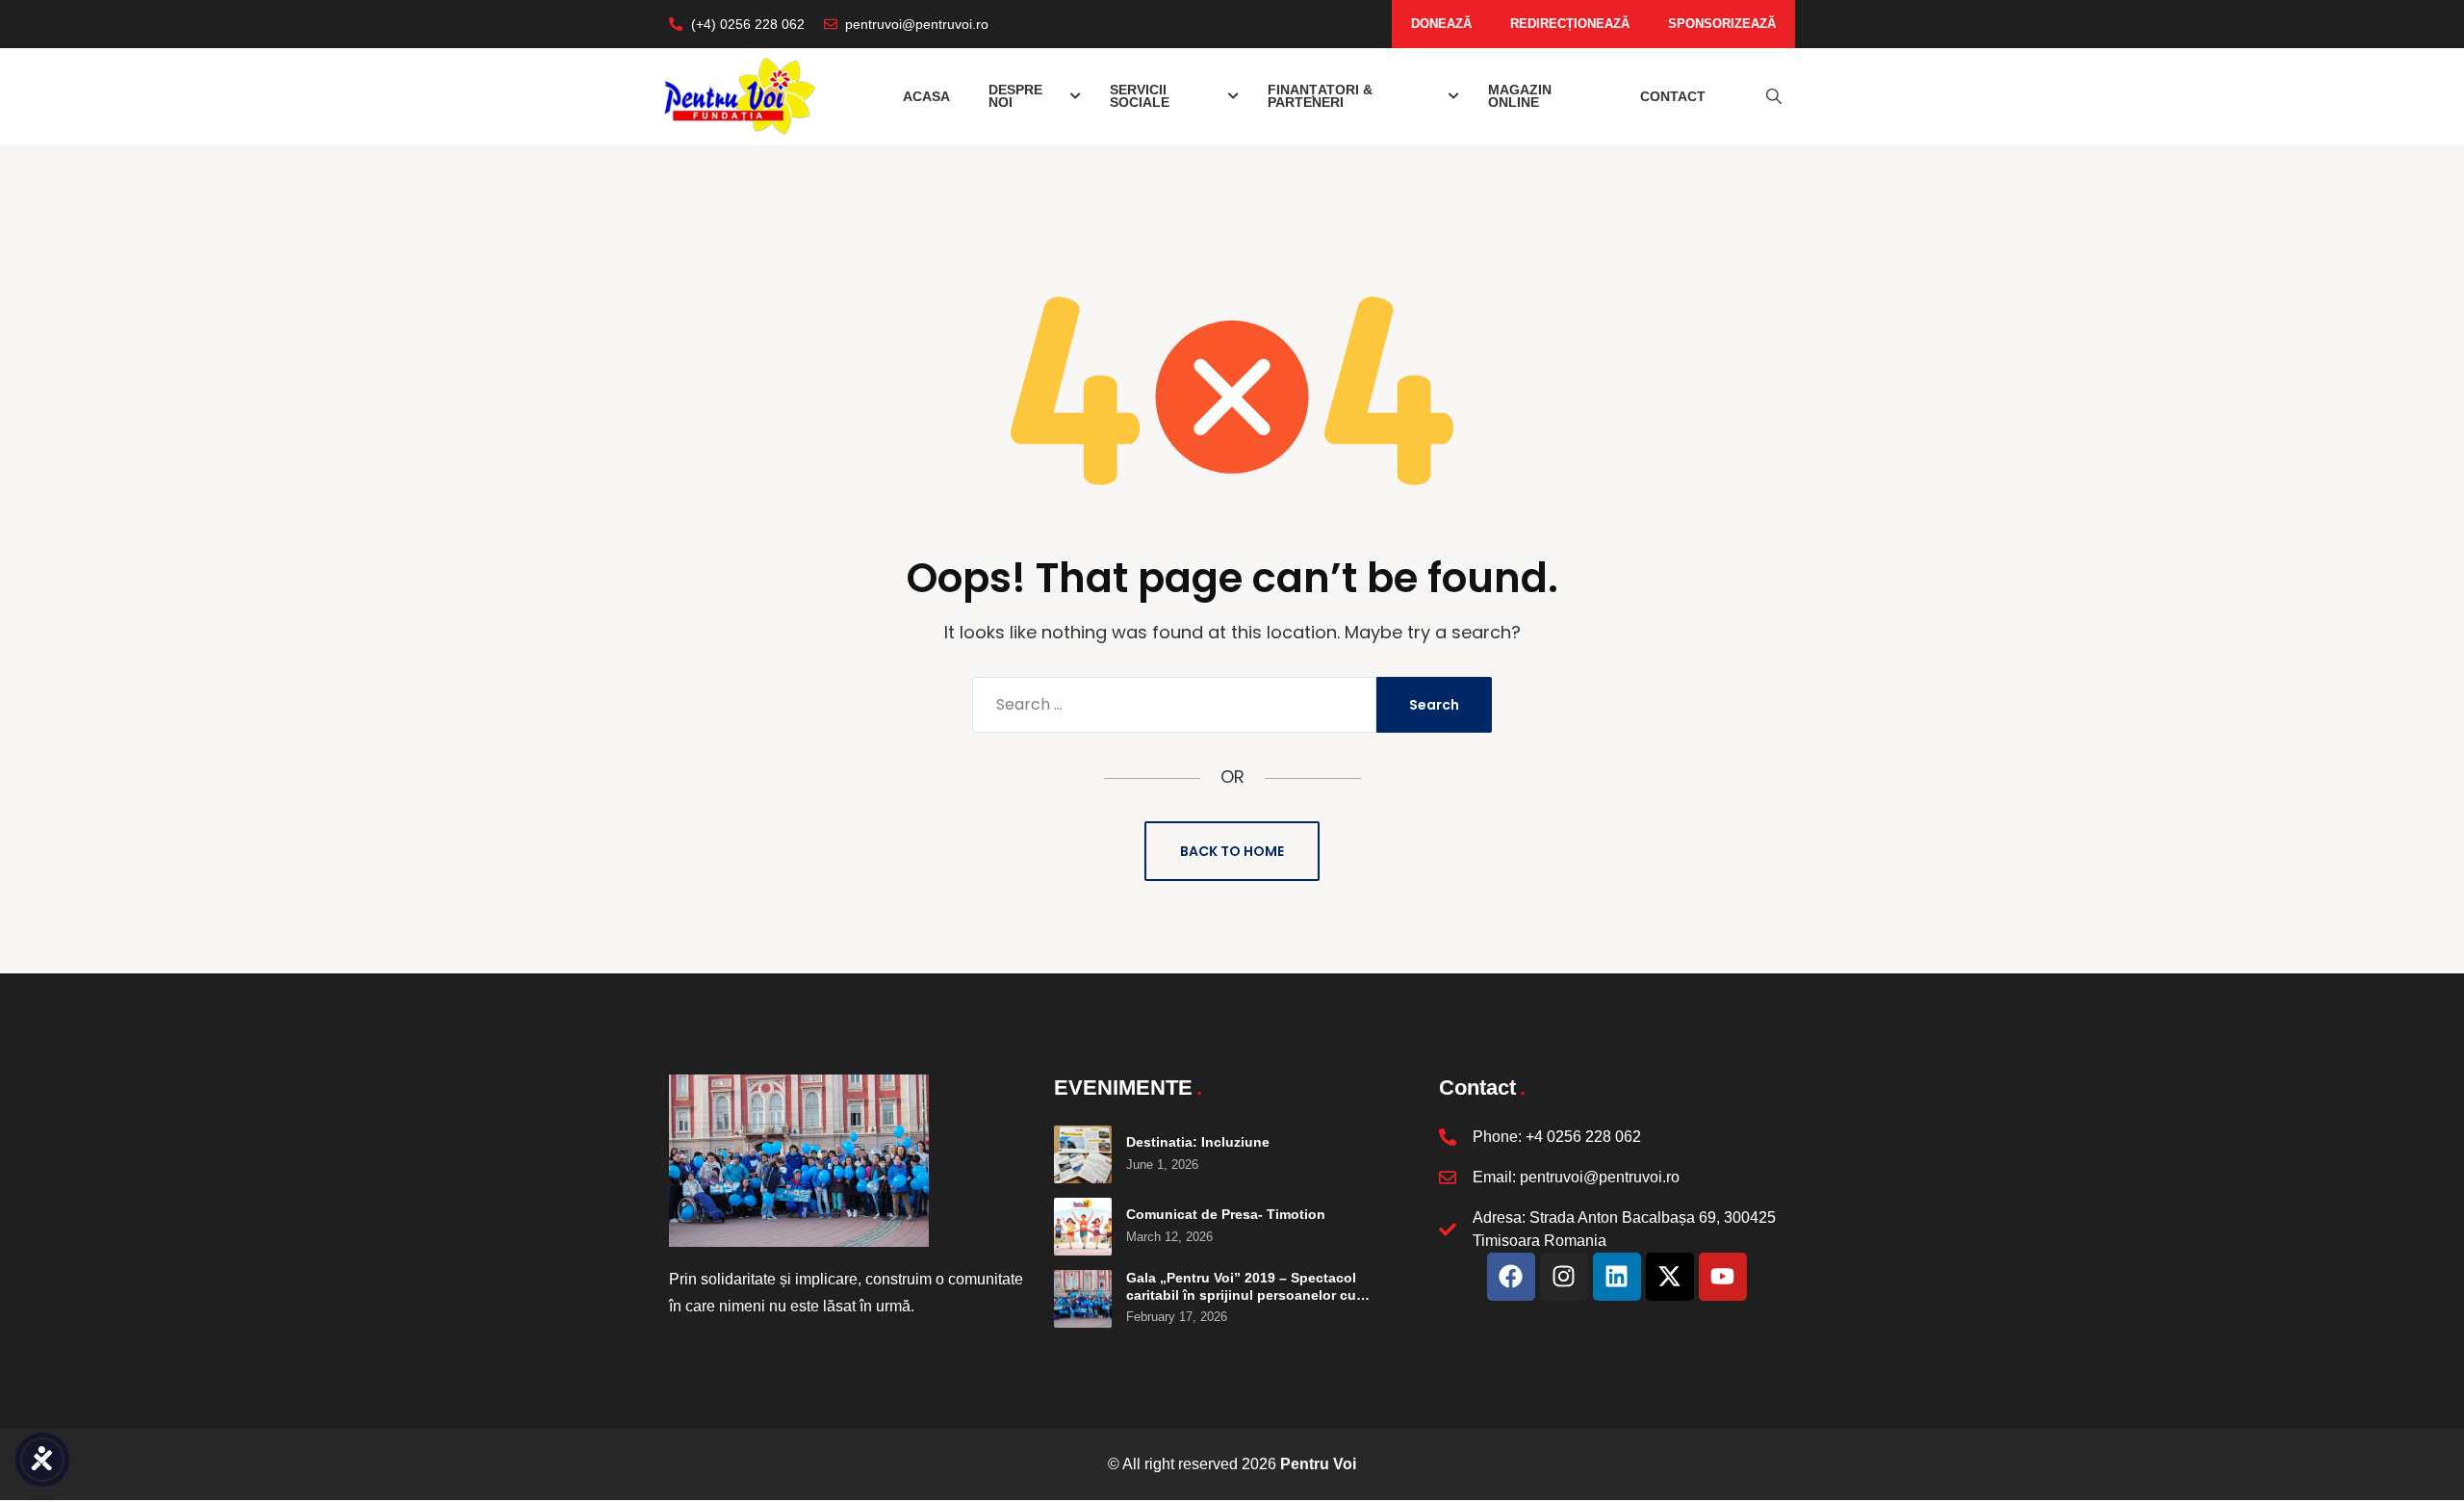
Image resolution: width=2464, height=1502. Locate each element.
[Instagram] (1564, 1277)
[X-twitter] (1670, 1277)
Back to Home (1232, 851)
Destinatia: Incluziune (1198, 1142)
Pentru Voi (1318, 1464)
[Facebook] (1511, 1277)
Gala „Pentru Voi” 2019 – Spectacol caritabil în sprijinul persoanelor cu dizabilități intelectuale (1241, 1295)
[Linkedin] (1617, 1277)
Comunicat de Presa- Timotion (1226, 1214)
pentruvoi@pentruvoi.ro (1600, 1177)
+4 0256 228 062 (1583, 1137)
